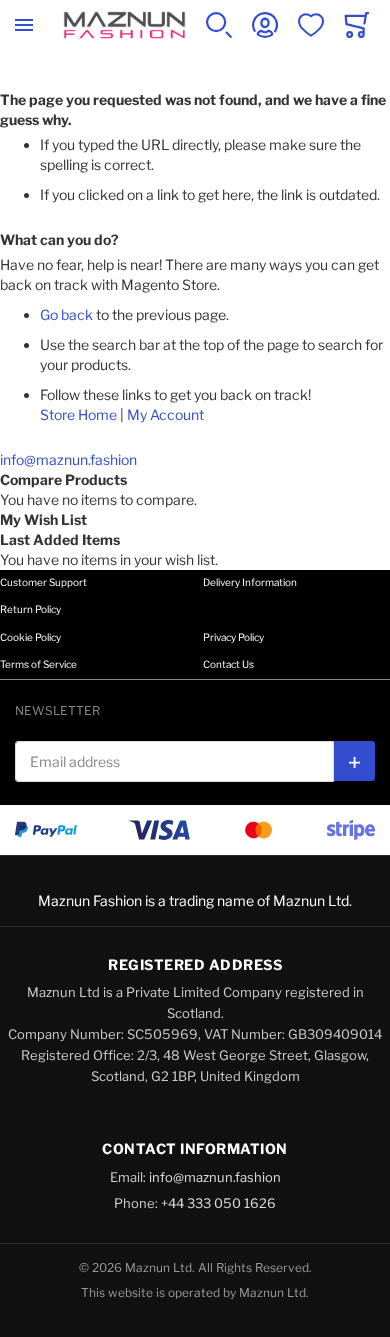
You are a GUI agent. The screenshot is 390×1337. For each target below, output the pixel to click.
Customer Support (43, 582)
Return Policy (30, 609)
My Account (165, 414)
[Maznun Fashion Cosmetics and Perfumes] (124, 25)
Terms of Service (38, 664)
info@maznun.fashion (68, 459)
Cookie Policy (30, 637)
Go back (66, 314)
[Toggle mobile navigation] (24, 25)
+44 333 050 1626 (218, 1203)
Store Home (78, 414)
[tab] (195, 597)
